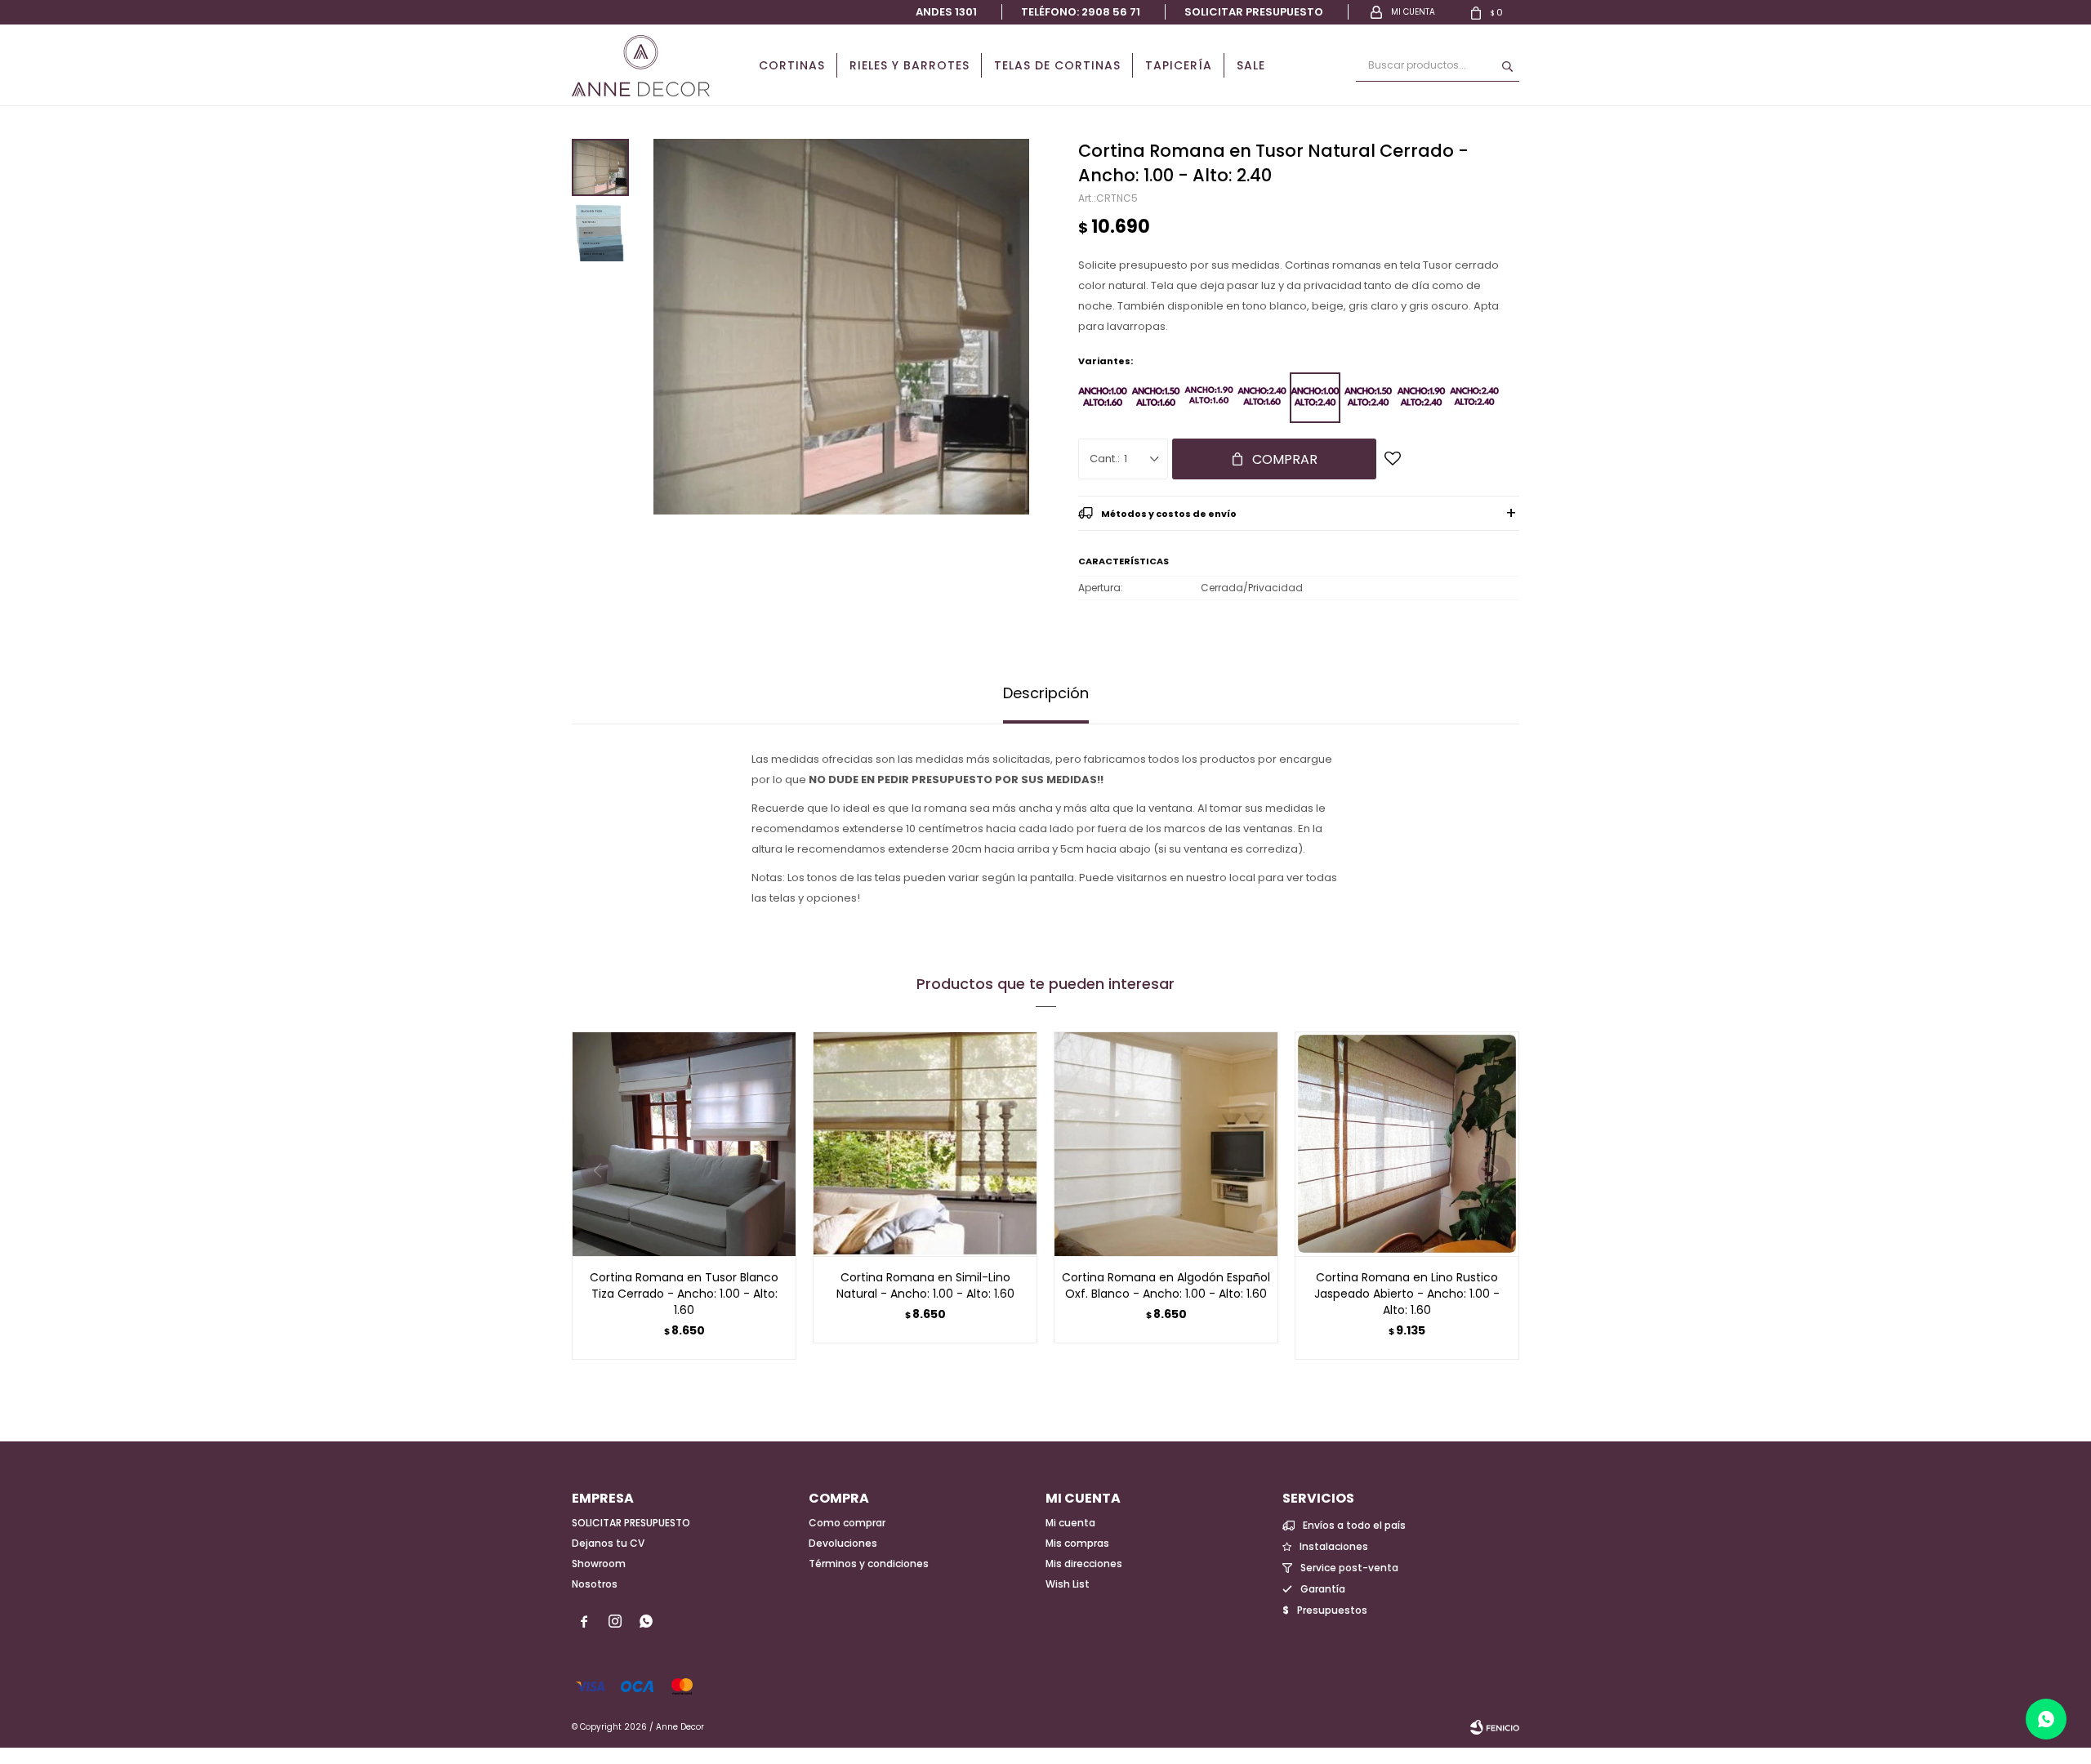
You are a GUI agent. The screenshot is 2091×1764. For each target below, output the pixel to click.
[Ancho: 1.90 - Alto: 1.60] (1209, 398)
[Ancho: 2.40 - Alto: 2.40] (1474, 398)
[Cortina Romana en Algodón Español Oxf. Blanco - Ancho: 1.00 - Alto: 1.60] (1166, 1144)
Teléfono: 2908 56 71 (1081, 12)
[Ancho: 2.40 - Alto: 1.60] (1262, 398)
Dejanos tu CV (608, 1543)
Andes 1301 (946, 12)
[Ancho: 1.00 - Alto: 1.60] (1103, 398)
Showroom (599, 1564)
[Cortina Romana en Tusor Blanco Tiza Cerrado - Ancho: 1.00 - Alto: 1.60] (684, 1144)
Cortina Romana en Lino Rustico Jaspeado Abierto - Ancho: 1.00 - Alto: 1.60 (1407, 1294)
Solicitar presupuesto (1254, 12)
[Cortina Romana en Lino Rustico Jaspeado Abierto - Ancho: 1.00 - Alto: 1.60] (1407, 1144)
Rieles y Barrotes (910, 65)
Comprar (1285, 459)
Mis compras (1077, 1543)
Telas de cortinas (1057, 65)
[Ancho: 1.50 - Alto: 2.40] (1368, 398)
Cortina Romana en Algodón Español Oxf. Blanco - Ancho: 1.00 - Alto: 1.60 (1166, 1285)
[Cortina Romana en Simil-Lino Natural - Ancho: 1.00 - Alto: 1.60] (925, 1144)
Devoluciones (843, 1543)
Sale (1251, 65)
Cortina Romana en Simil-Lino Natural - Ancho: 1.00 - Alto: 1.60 (925, 1285)
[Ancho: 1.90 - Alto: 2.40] (1421, 398)
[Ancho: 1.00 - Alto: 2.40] (1315, 398)
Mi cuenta (1070, 1523)
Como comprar (847, 1523)
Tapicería (1179, 65)
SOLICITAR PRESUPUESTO (631, 1523)
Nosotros (595, 1584)
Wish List (1068, 1584)
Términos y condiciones (869, 1564)
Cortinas (792, 65)
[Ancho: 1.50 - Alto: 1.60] (1156, 398)
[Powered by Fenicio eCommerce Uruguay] (1495, 1727)
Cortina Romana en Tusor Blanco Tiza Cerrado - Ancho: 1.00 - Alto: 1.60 (684, 1294)
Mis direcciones (1084, 1564)
